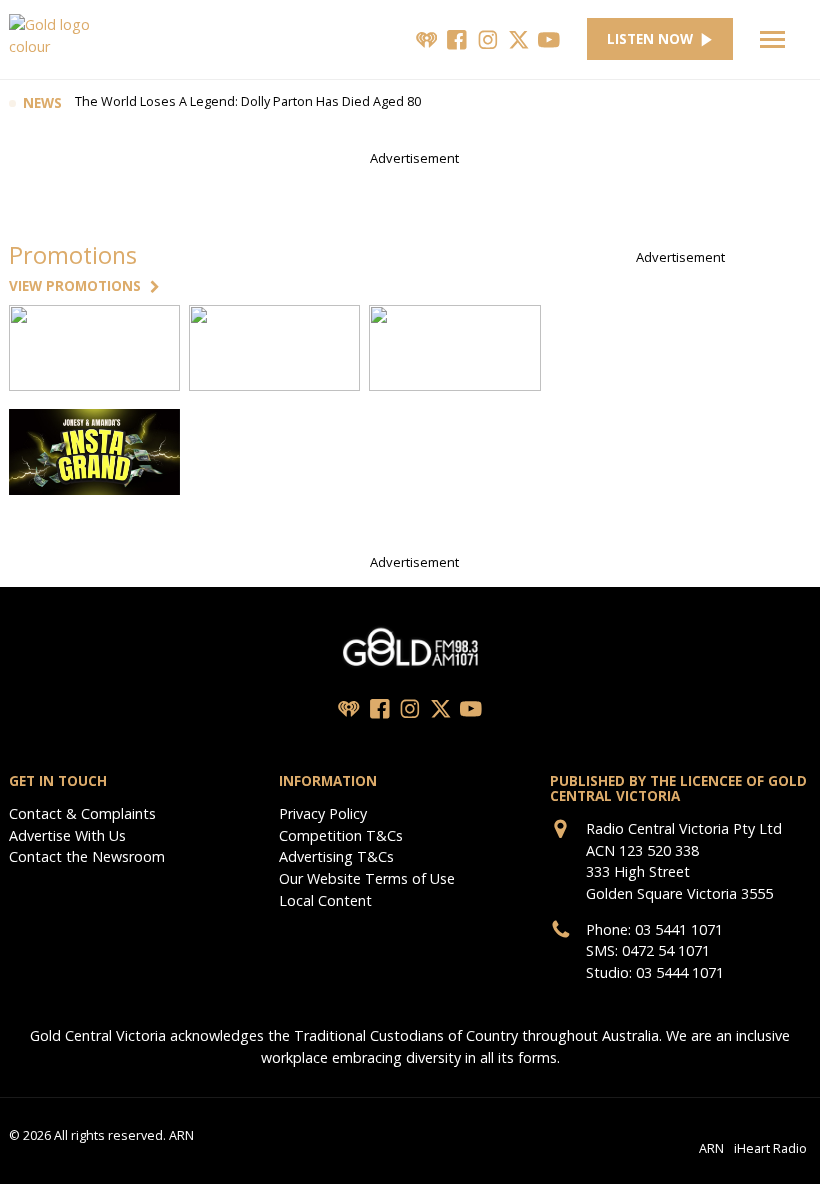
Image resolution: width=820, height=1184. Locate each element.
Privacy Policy (323, 813)
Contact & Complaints (82, 813)
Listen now (650, 39)
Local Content (325, 900)
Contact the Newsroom (87, 856)
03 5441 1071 (679, 929)
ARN (711, 1147)
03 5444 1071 (680, 972)
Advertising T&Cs (336, 856)
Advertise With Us (67, 835)
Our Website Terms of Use (367, 878)
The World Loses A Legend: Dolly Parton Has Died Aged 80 (248, 103)
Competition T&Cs (341, 835)
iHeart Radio (770, 1147)
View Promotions (75, 286)
